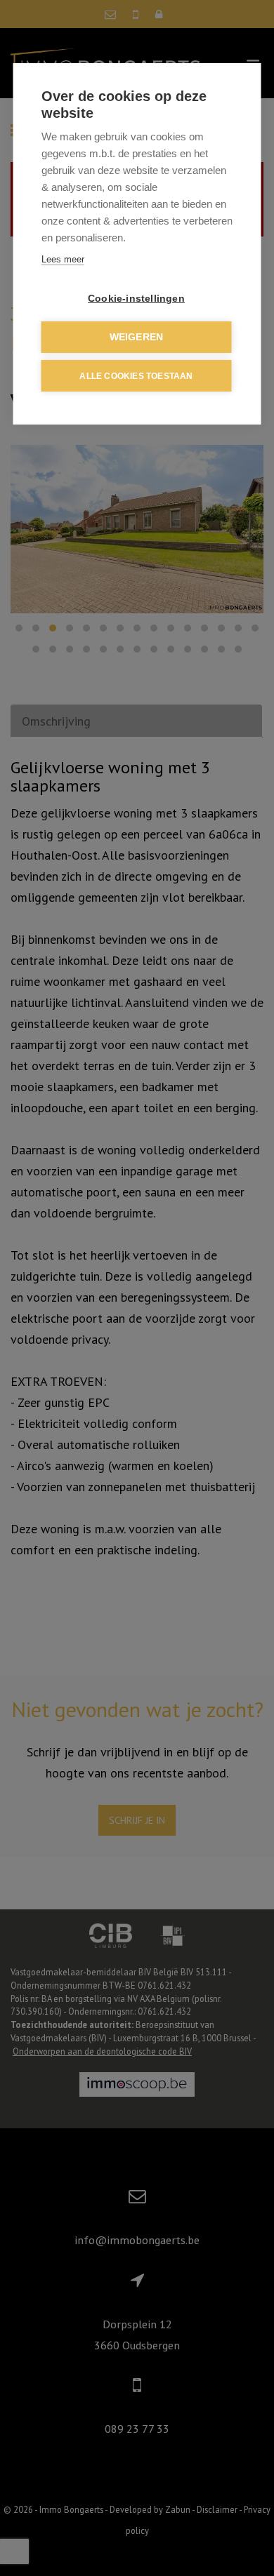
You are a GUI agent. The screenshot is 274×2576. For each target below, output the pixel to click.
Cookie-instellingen (136, 299)
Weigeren (137, 337)
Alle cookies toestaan (136, 376)
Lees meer (63, 259)
